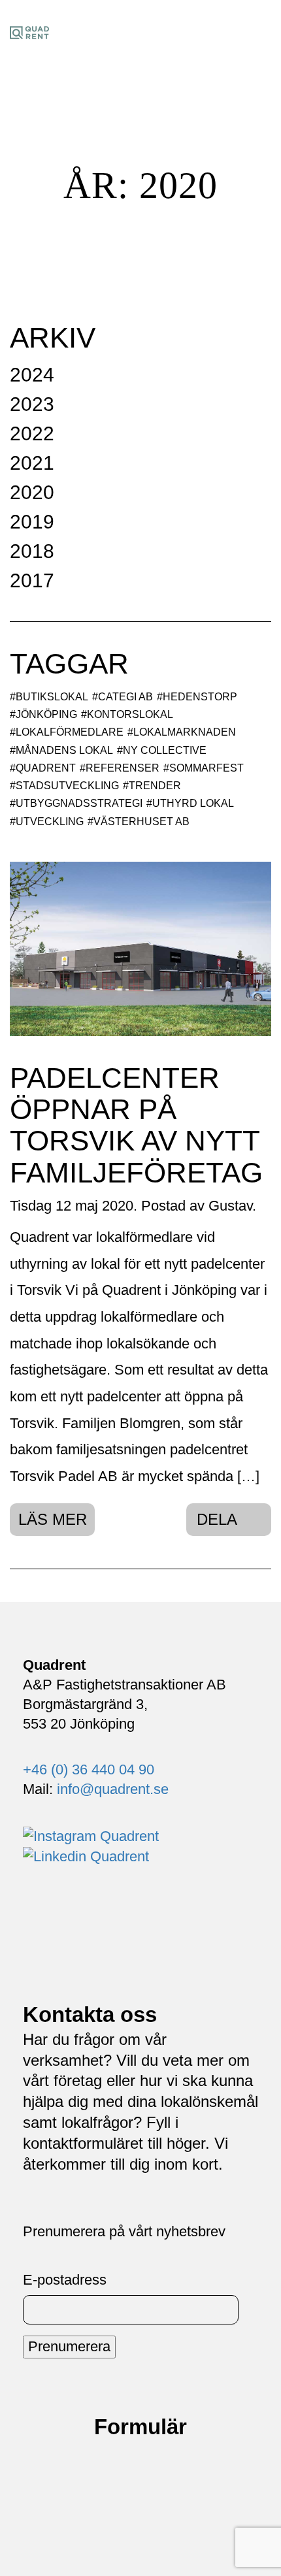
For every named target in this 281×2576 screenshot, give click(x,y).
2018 (32, 551)
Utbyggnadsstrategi (79, 803)
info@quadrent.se (113, 1789)
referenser (123, 768)
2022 (32, 433)
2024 (32, 375)
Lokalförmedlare (70, 732)
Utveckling (50, 822)
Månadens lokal (64, 750)
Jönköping (46, 714)
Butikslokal (52, 697)
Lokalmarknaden (185, 732)
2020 (32, 492)
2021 (32, 463)
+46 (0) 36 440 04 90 (89, 1769)
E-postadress (65, 2280)
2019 (32, 522)
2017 (32, 580)
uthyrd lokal (193, 803)
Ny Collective (165, 750)
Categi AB (125, 697)
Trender (155, 786)
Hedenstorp (200, 697)
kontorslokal (130, 714)
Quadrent (46, 768)
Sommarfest (207, 768)
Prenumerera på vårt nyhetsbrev (124, 2231)
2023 (32, 404)
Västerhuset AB (141, 822)
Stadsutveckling (67, 786)
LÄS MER (53, 1519)
